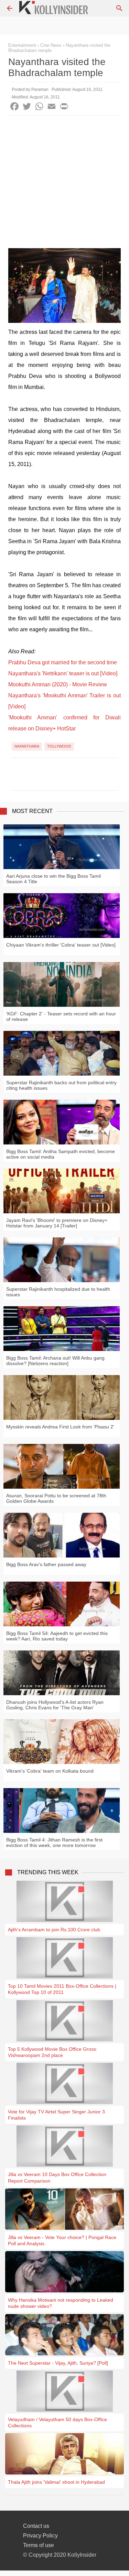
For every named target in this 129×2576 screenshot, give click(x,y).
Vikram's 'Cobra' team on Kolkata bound (50, 1771)
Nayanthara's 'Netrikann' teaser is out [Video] (63, 673)
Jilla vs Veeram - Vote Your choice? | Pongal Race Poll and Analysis (62, 2240)
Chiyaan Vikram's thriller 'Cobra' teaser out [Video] (61, 945)
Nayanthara (27, 746)
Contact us (36, 2526)
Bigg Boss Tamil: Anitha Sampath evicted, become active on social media (61, 1154)
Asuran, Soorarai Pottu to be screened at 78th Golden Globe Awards (56, 1498)
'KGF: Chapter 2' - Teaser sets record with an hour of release (61, 1016)
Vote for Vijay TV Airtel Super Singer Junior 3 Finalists (56, 2115)
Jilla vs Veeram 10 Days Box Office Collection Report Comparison (57, 2177)
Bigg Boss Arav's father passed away (46, 1564)
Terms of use (39, 2545)
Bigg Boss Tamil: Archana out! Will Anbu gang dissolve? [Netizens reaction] (55, 1361)
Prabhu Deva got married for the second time (63, 662)
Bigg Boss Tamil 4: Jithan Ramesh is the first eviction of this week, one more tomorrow (54, 1843)
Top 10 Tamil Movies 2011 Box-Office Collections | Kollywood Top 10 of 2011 (62, 1989)
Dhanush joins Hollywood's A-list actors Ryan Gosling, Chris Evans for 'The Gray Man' (55, 1705)
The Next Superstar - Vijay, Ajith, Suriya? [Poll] (58, 2363)
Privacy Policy (40, 2536)
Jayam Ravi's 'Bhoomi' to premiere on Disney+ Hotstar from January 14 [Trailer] (57, 1223)
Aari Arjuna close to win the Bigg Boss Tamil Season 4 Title (53, 879)
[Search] (119, 8)
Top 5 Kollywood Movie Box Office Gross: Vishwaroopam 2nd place (53, 2052)
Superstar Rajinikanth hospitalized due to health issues (58, 1292)
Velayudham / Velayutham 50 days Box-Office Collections (57, 2422)
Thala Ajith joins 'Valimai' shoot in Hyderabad (56, 2482)
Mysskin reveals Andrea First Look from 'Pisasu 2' (60, 1427)
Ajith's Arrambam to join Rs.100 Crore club (54, 1930)
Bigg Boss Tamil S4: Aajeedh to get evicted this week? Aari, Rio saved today (57, 1636)
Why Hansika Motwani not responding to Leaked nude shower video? (61, 2303)
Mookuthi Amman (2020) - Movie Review (58, 684)
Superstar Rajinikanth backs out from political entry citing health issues (61, 1085)
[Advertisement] (64, 184)
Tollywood (59, 746)
